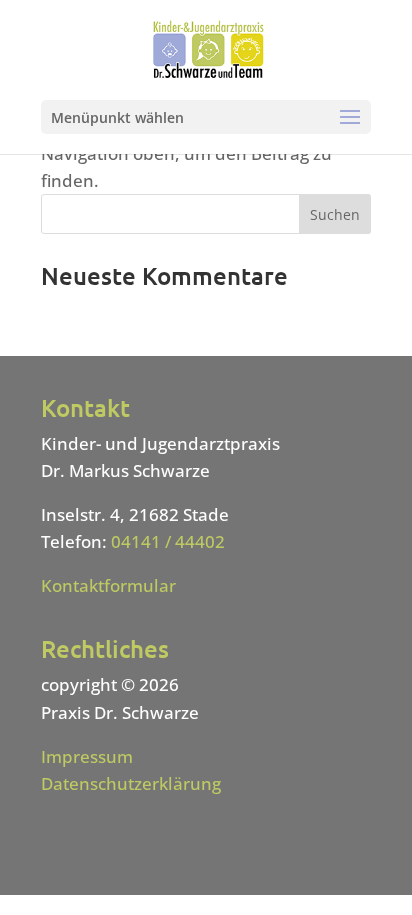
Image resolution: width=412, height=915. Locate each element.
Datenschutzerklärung (131, 783)
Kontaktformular (108, 585)
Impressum (87, 756)
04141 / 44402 (168, 541)
